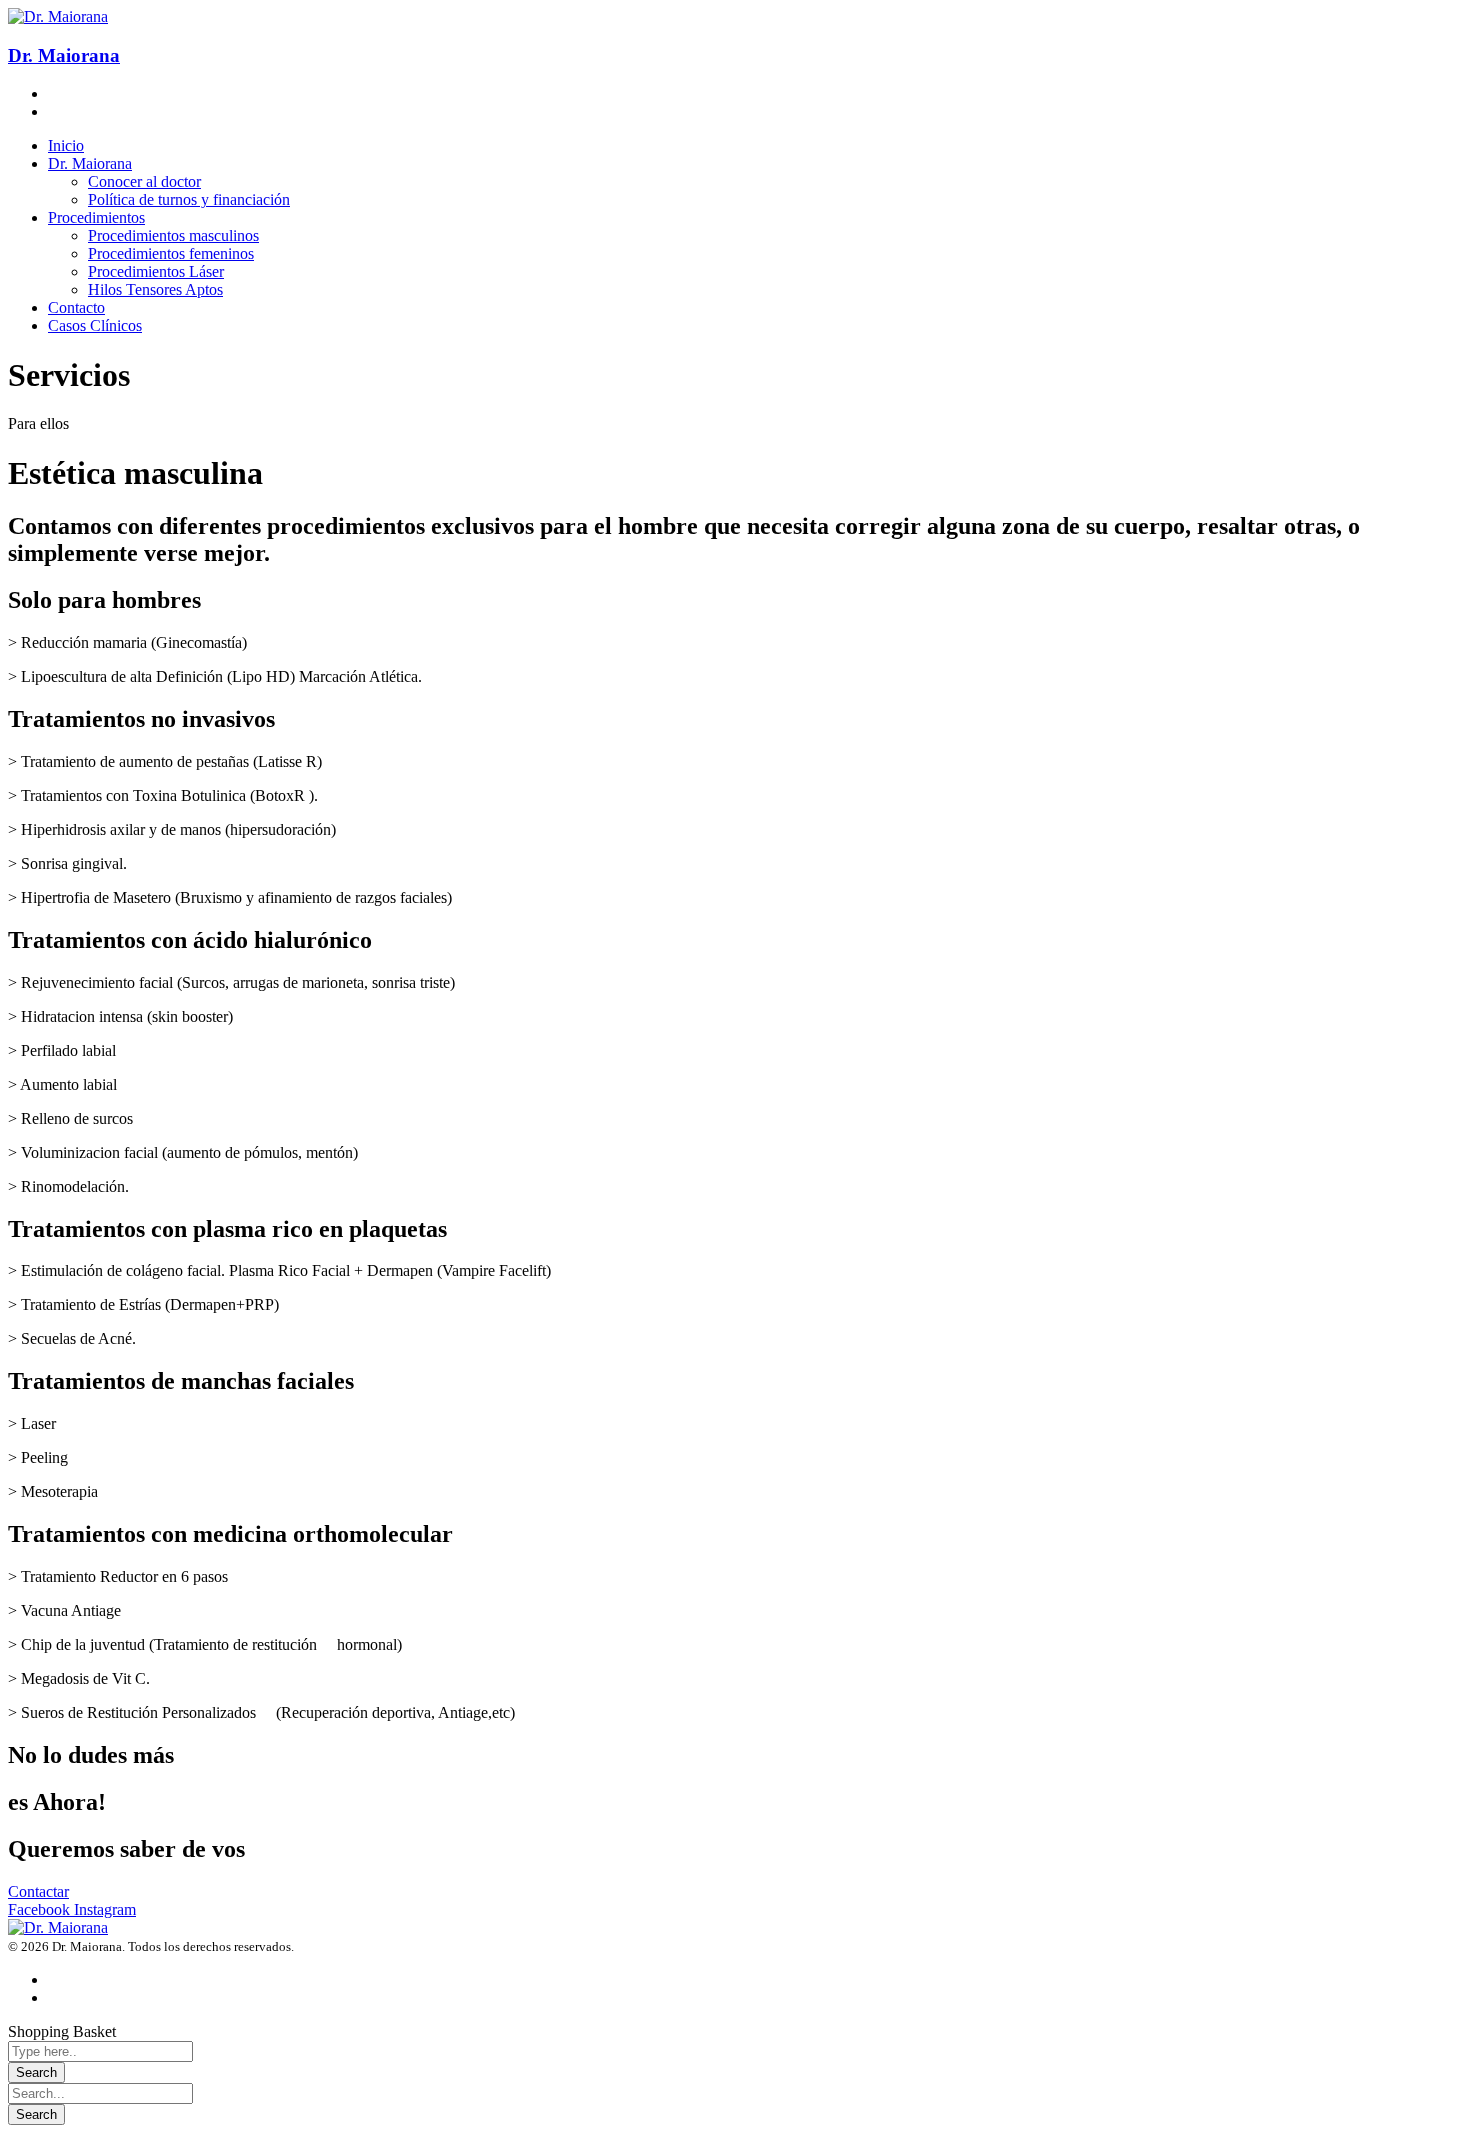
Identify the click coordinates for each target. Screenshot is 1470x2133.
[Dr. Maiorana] (58, 1927)
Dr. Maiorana (64, 55)
